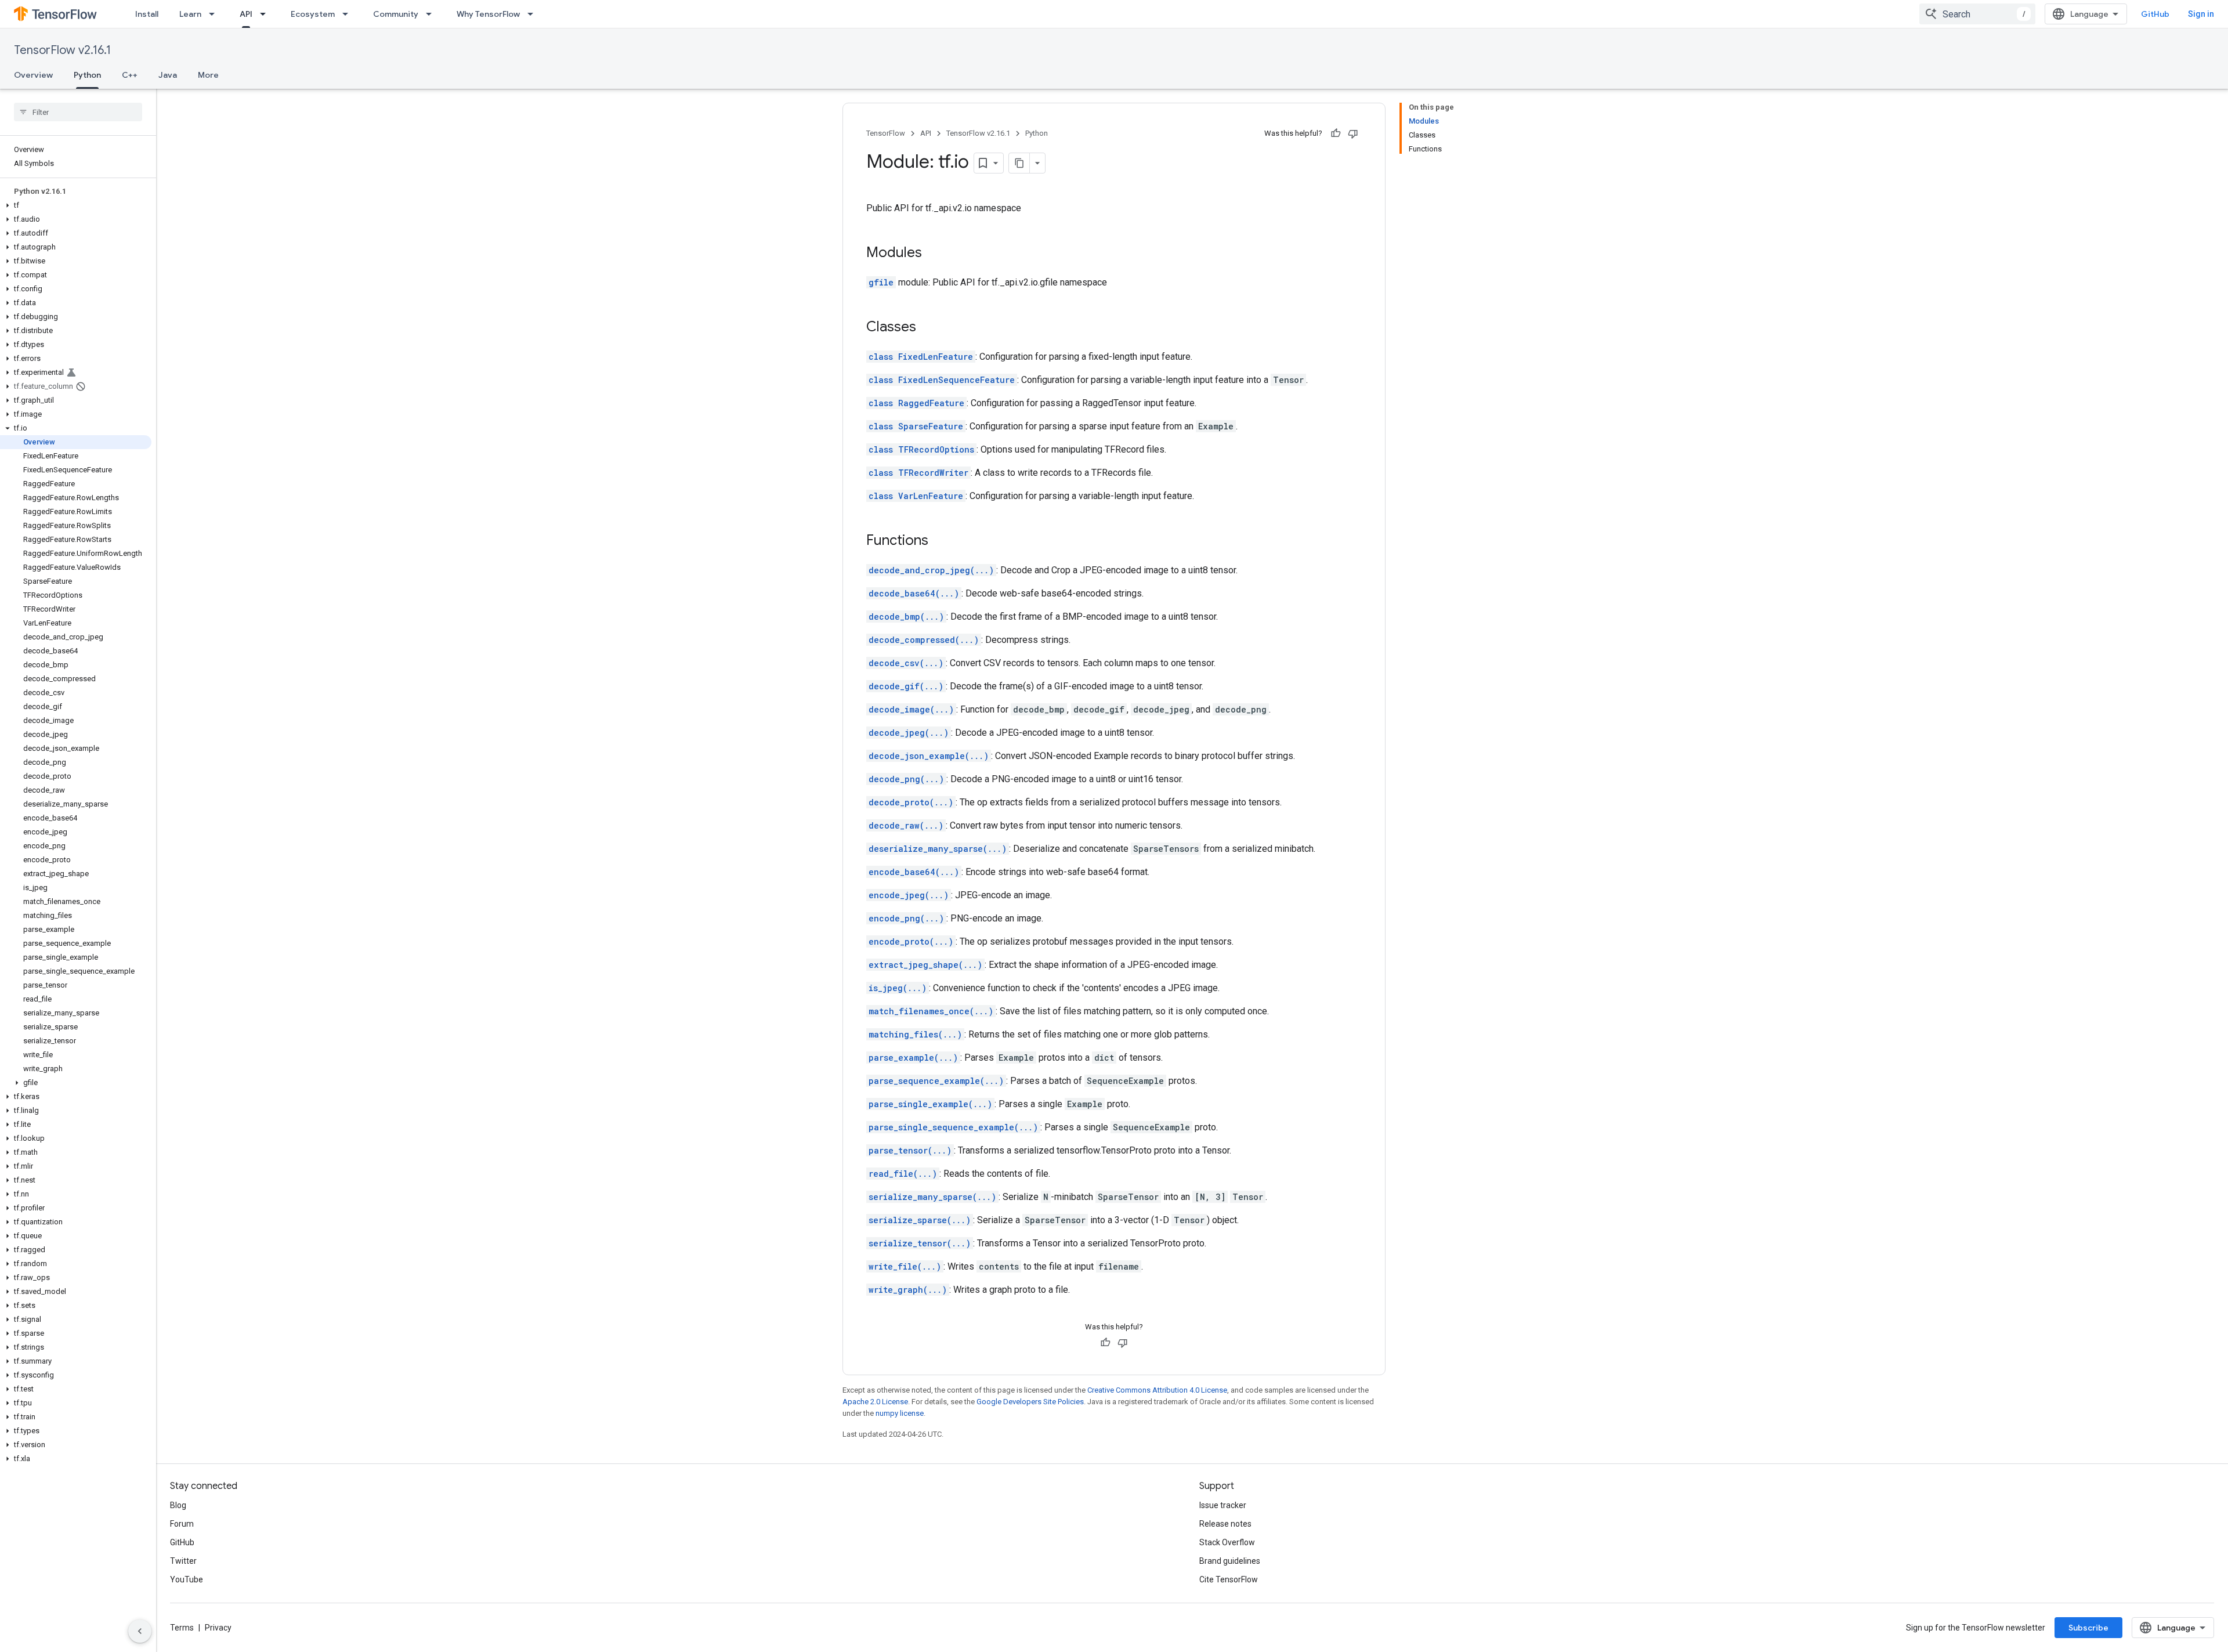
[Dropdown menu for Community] (432, 14)
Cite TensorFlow (1229, 1579)
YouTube (187, 1579)
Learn (190, 14)
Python (87, 75)
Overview (33, 75)
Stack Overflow (1227, 1542)
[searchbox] (78, 112)
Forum (182, 1524)
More (208, 75)
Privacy (218, 1628)
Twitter (183, 1561)
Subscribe (2088, 1628)
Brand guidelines (1230, 1561)
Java (168, 75)
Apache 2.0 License (875, 1402)
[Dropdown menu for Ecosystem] (349, 14)
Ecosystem (313, 14)
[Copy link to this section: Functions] (940, 541)
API (246, 14)
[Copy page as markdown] (1019, 163)
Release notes (1225, 1524)
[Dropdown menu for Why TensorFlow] (534, 14)
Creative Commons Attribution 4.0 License (1157, 1390)
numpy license (900, 1413)
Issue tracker (1223, 1505)
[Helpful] (1336, 133)
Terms (182, 1628)
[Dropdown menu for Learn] (215, 14)
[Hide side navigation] (140, 1631)
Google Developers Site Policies (1030, 1402)
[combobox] (1977, 14)
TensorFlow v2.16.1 (62, 50)
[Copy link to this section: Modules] (934, 254)
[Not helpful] (1353, 133)
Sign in (2201, 14)
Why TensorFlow (488, 14)
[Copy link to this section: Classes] (928, 328)
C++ (130, 75)
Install (147, 14)
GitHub (2155, 14)
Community (396, 14)
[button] (76, 205)
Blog (178, 1505)
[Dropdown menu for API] (266, 14)
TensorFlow (886, 133)
